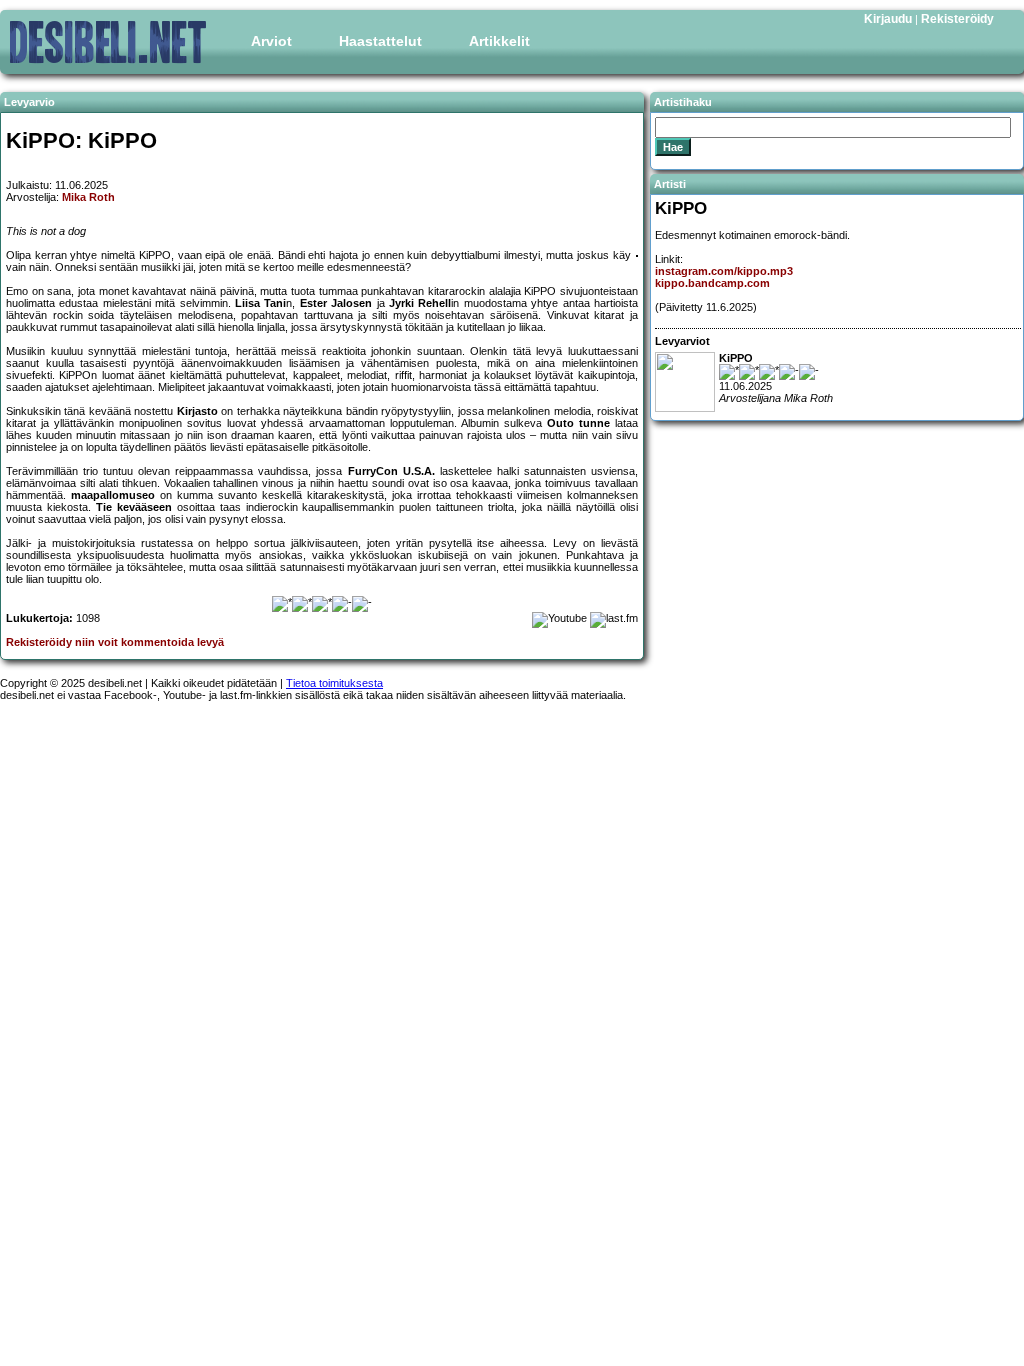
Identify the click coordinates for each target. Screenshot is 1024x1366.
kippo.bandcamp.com (712, 283)
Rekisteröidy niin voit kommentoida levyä (115, 642)
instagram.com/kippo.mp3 (724, 271)
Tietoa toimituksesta (334, 683)
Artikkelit (499, 41)
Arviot (271, 41)
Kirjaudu (888, 19)
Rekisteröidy (957, 19)
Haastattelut (380, 41)
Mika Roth (88, 197)
